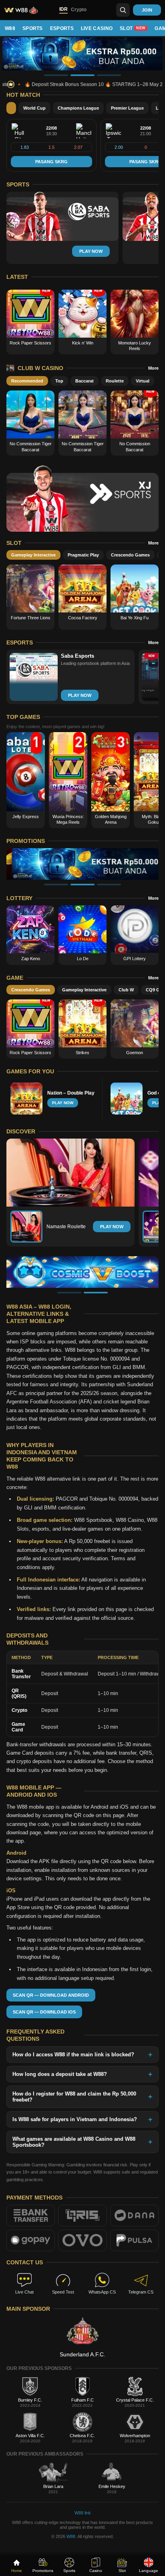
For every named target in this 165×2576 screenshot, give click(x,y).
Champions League (78, 108)
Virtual (143, 381)
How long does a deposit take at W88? (60, 2074)
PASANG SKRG (51, 162)
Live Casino (97, 28)
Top (59, 381)
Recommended (27, 381)
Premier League (127, 108)
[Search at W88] (123, 10)
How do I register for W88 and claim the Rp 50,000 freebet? (74, 2097)
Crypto (79, 10)
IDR (63, 9)
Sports (33, 28)
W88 (10, 28)
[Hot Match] (11, 108)
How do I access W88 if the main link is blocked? (73, 2055)
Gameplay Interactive (33, 555)
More (153, 368)
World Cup (34, 108)
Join (147, 10)
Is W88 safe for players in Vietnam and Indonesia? (75, 2119)
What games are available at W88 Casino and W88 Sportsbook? (74, 2142)
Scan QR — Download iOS (44, 2012)
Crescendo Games (130, 555)
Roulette (115, 381)
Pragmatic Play (83, 555)
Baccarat (85, 381)
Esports (62, 28)
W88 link (83, 2513)
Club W (126, 990)
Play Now (112, 1227)
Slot (133, 28)
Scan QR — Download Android (51, 1995)
